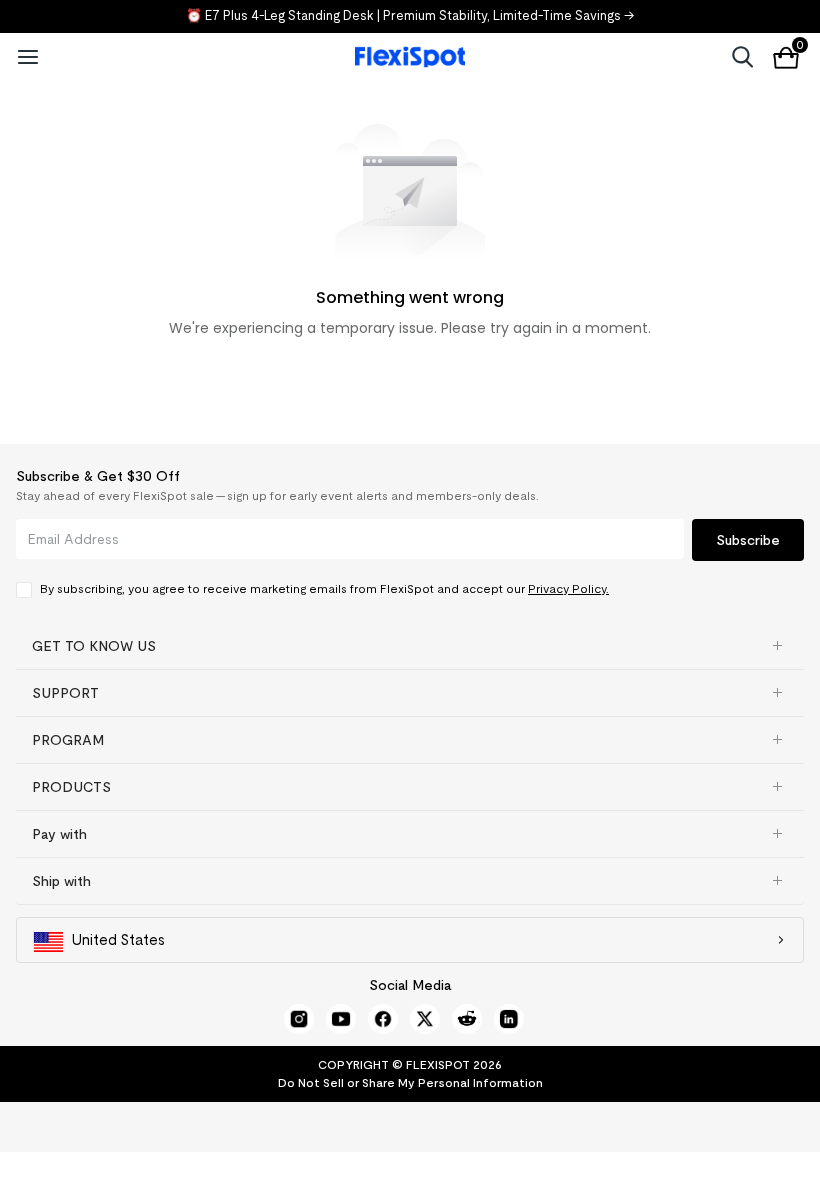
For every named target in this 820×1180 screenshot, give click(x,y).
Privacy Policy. (568, 588)
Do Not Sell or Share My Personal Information (410, 1082)
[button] (410, 646)
